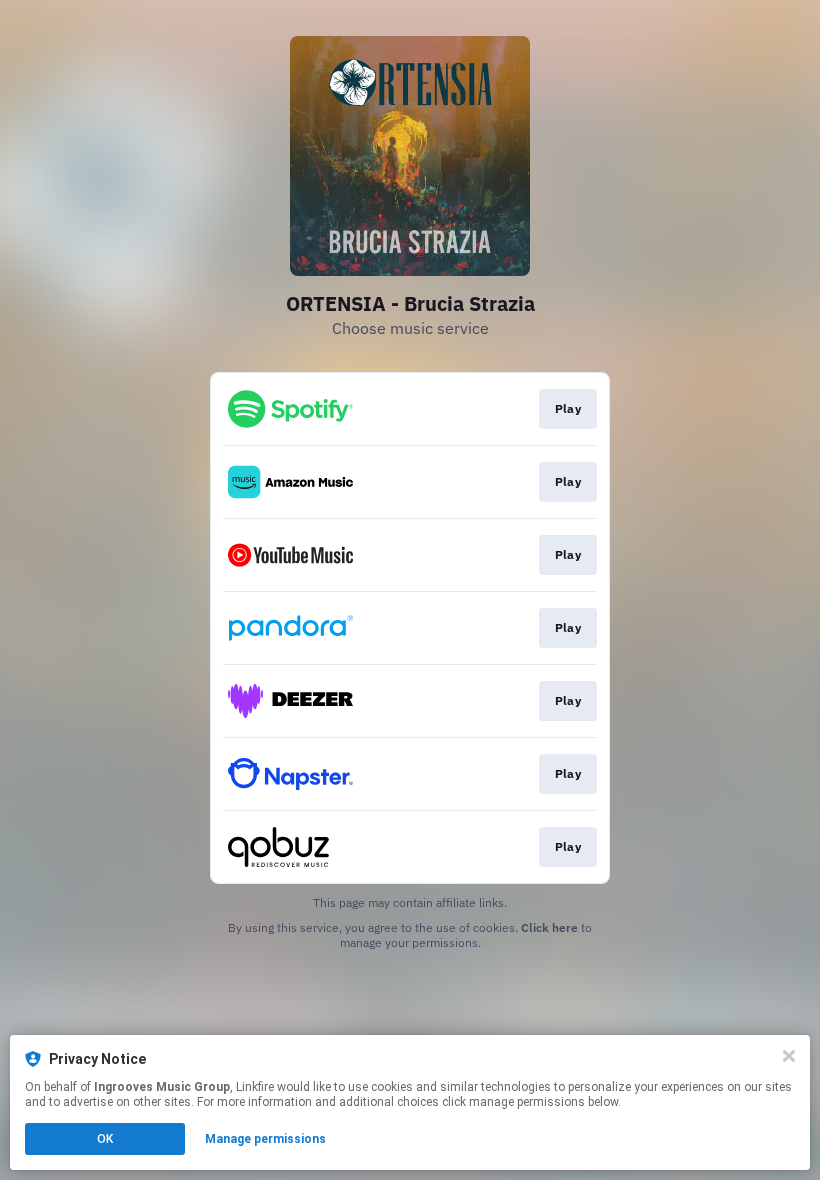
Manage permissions (265, 1139)
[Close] (789, 1056)
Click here (549, 927)
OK (105, 1139)
